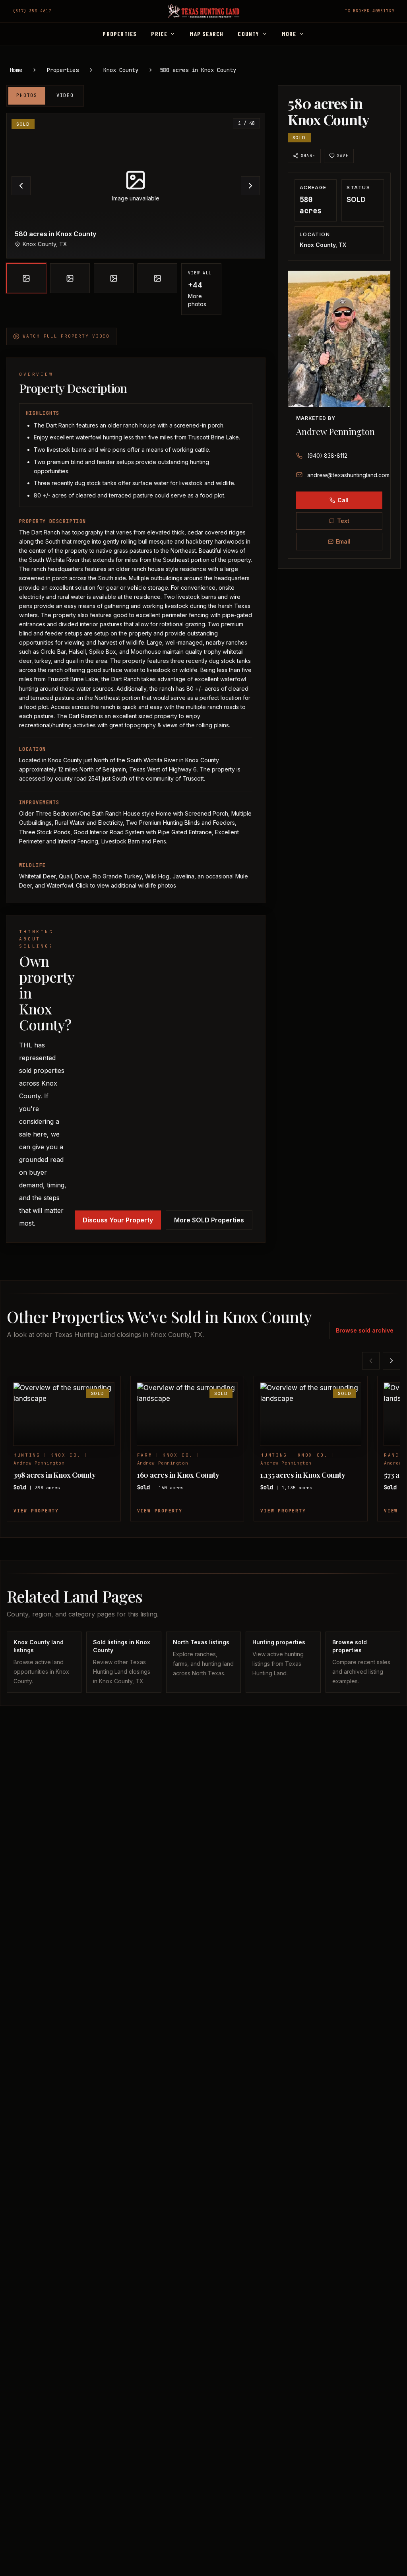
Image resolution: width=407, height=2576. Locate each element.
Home (16, 70)
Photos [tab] (27, 95)
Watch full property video (66, 336)
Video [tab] (65, 95)
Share (308, 156)
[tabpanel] (136, 214)
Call (343, 500)
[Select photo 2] (70, 278)
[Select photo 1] (26, 278)
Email (343, 541)
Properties (63, 70)
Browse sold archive (365, 1330)
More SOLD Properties (209, 1220)
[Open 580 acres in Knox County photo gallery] (136, 186)
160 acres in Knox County (178, 1475)
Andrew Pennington (335, 431)
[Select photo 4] (157, 278)
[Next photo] (250, 186)
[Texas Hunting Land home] (203, 11)
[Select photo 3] (114, 278)
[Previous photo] (21, 186)
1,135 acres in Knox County (303, 1475)
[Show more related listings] (391, 1361)
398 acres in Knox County (55, 1475)
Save (343, 156)
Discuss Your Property (118, 1220)
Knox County (121, 70)
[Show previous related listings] (371, 1361)
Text (343, 521)
